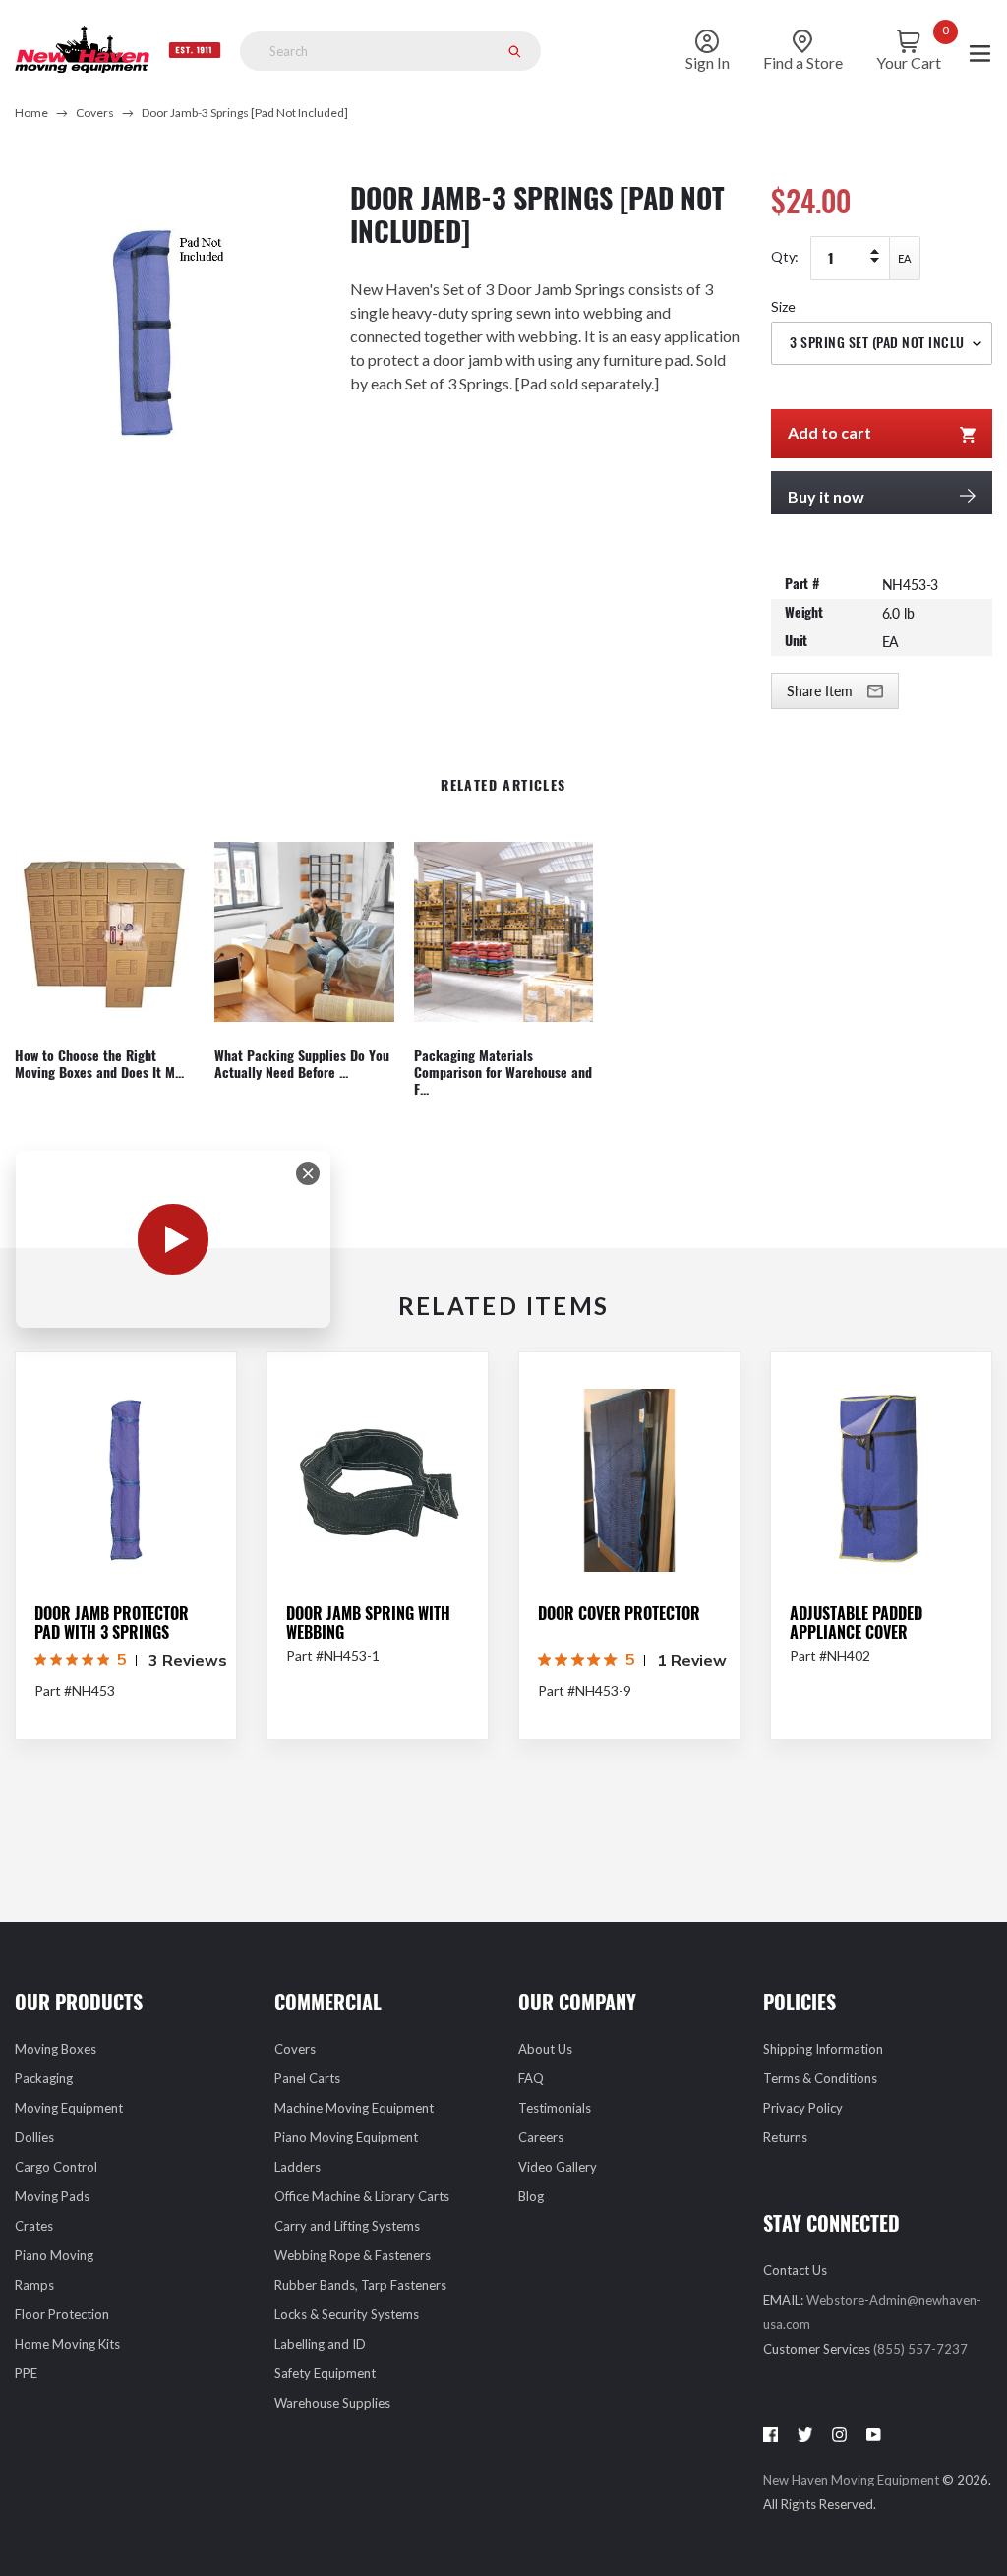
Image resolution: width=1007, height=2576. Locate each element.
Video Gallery (558, 2167)
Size (783, 306)
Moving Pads (52, 2196)
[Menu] (980, 52)
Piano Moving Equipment (346, 2137)
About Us (545, 2049)
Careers (541, 2137)
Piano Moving (54, 2255)
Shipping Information (823, 2049)
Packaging (44, 2078)
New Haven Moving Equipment (853, 2480)
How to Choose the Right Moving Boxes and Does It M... (99, 1065)
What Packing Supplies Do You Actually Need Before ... (302, 1065)
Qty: (785, 256)
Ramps (34, 2285)
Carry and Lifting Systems (347, 2226)
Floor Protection (62, 2314)
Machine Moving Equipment (354, 2108)
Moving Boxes (56, 2049)
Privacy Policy (803, 2108)
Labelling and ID (320, 2344)
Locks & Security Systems (347, 2314)
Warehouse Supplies (332, 2403)
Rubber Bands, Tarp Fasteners (360, 2285)
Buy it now (826, 496)
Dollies (34, 2137)
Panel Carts (307, 2078)
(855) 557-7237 (920, 2349)
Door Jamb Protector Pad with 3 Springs (112, 1623)
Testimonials (555, 2108)
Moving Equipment (69, 2108)
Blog (531, 2196)
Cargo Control (56, 2167)
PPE (26, 2373)
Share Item (820, 691)
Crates (34, 2226)
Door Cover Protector (619, 1614)
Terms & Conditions (820, 2078)
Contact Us (795, 2270)
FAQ (531, 2078)
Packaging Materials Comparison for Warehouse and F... (503, 1073)
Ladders (297, 2167)
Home (31, 113)
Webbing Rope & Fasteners (353, 2255)
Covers (95, 113)
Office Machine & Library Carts (362, 2196)
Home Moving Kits (67, 2344)
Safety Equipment (325, 2373)
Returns (785, 2137)
